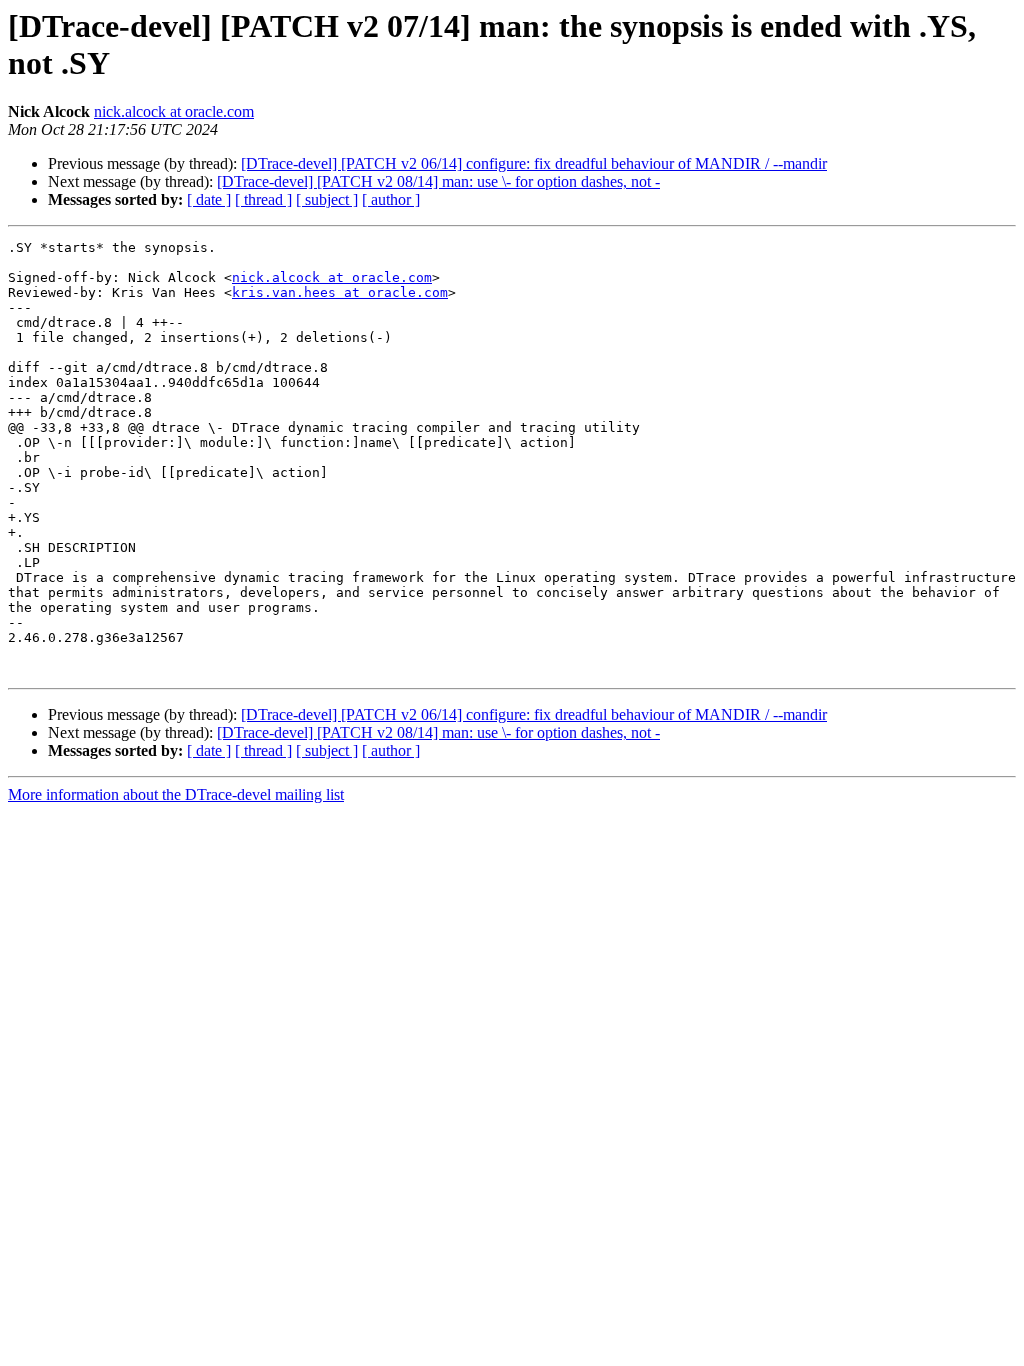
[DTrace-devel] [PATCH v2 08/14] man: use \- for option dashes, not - (438, 181)
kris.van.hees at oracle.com (340, 292)
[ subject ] (327, 199)
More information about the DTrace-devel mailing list (176, 794)
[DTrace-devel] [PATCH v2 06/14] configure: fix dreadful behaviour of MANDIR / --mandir (534, 163)
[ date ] (209, 199)
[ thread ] (263, 199)
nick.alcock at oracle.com (174, 111)
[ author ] (391, 199)
